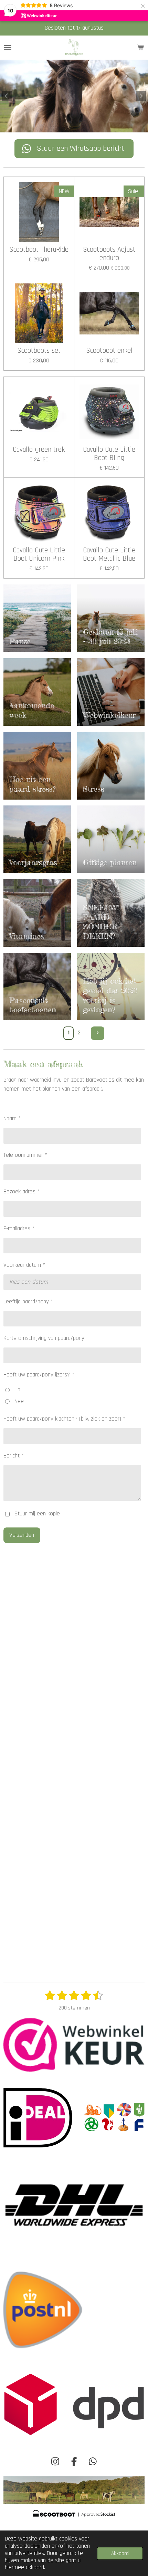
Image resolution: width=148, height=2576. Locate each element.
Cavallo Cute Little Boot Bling (109, 454)
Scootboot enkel (109, 351)
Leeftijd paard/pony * (28, 1302)
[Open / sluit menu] (8, 48)
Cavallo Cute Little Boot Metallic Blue (109, 555)
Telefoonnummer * (25, 1155)
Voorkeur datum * (24, 1265)
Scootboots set (39, 351)
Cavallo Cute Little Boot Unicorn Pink (39, 555)
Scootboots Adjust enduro (109, 254)
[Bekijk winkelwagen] (140, 48)
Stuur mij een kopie (37, 1514)
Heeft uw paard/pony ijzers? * (39, 1375)
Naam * (12, 1119)
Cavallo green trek (39, 450)
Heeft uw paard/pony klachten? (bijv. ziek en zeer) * (64, 1419)
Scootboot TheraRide (39, 250)
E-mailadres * (19, 1229)
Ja (17, 1390)
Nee (19, 1401)
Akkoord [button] (120, 2553)
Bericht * (14, 1456)
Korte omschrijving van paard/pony (44, 1338)
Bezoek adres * (22, 1192)
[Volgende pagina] (98, 1033)
